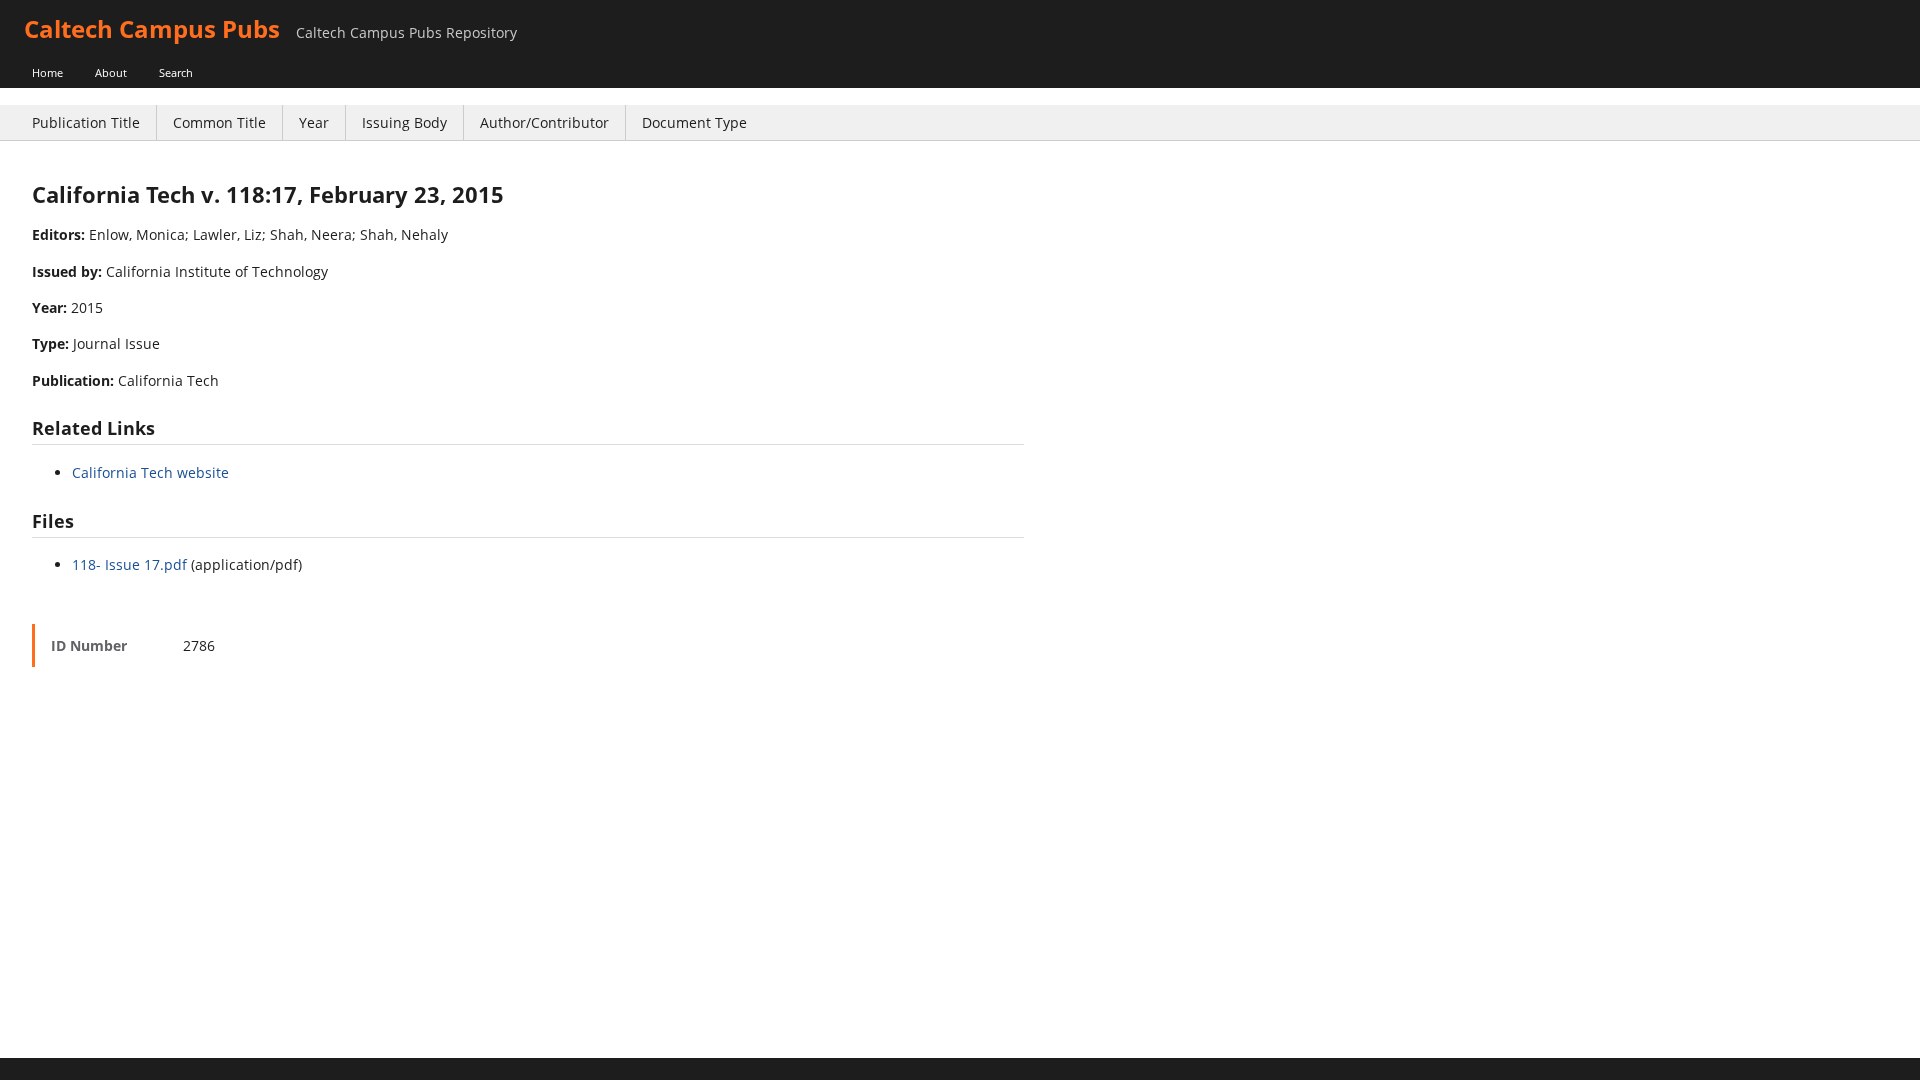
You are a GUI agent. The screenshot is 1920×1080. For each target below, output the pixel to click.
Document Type (694, 122)
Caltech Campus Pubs (152, 28)
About (111, 72)
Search (176, 72)
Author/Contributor (544, 122)
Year (314, 122)
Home (47, 72)
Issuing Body (404, 122)
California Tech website (150, 472)
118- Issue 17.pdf (129, 564)
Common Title (219, 122)
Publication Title (86, 122)
